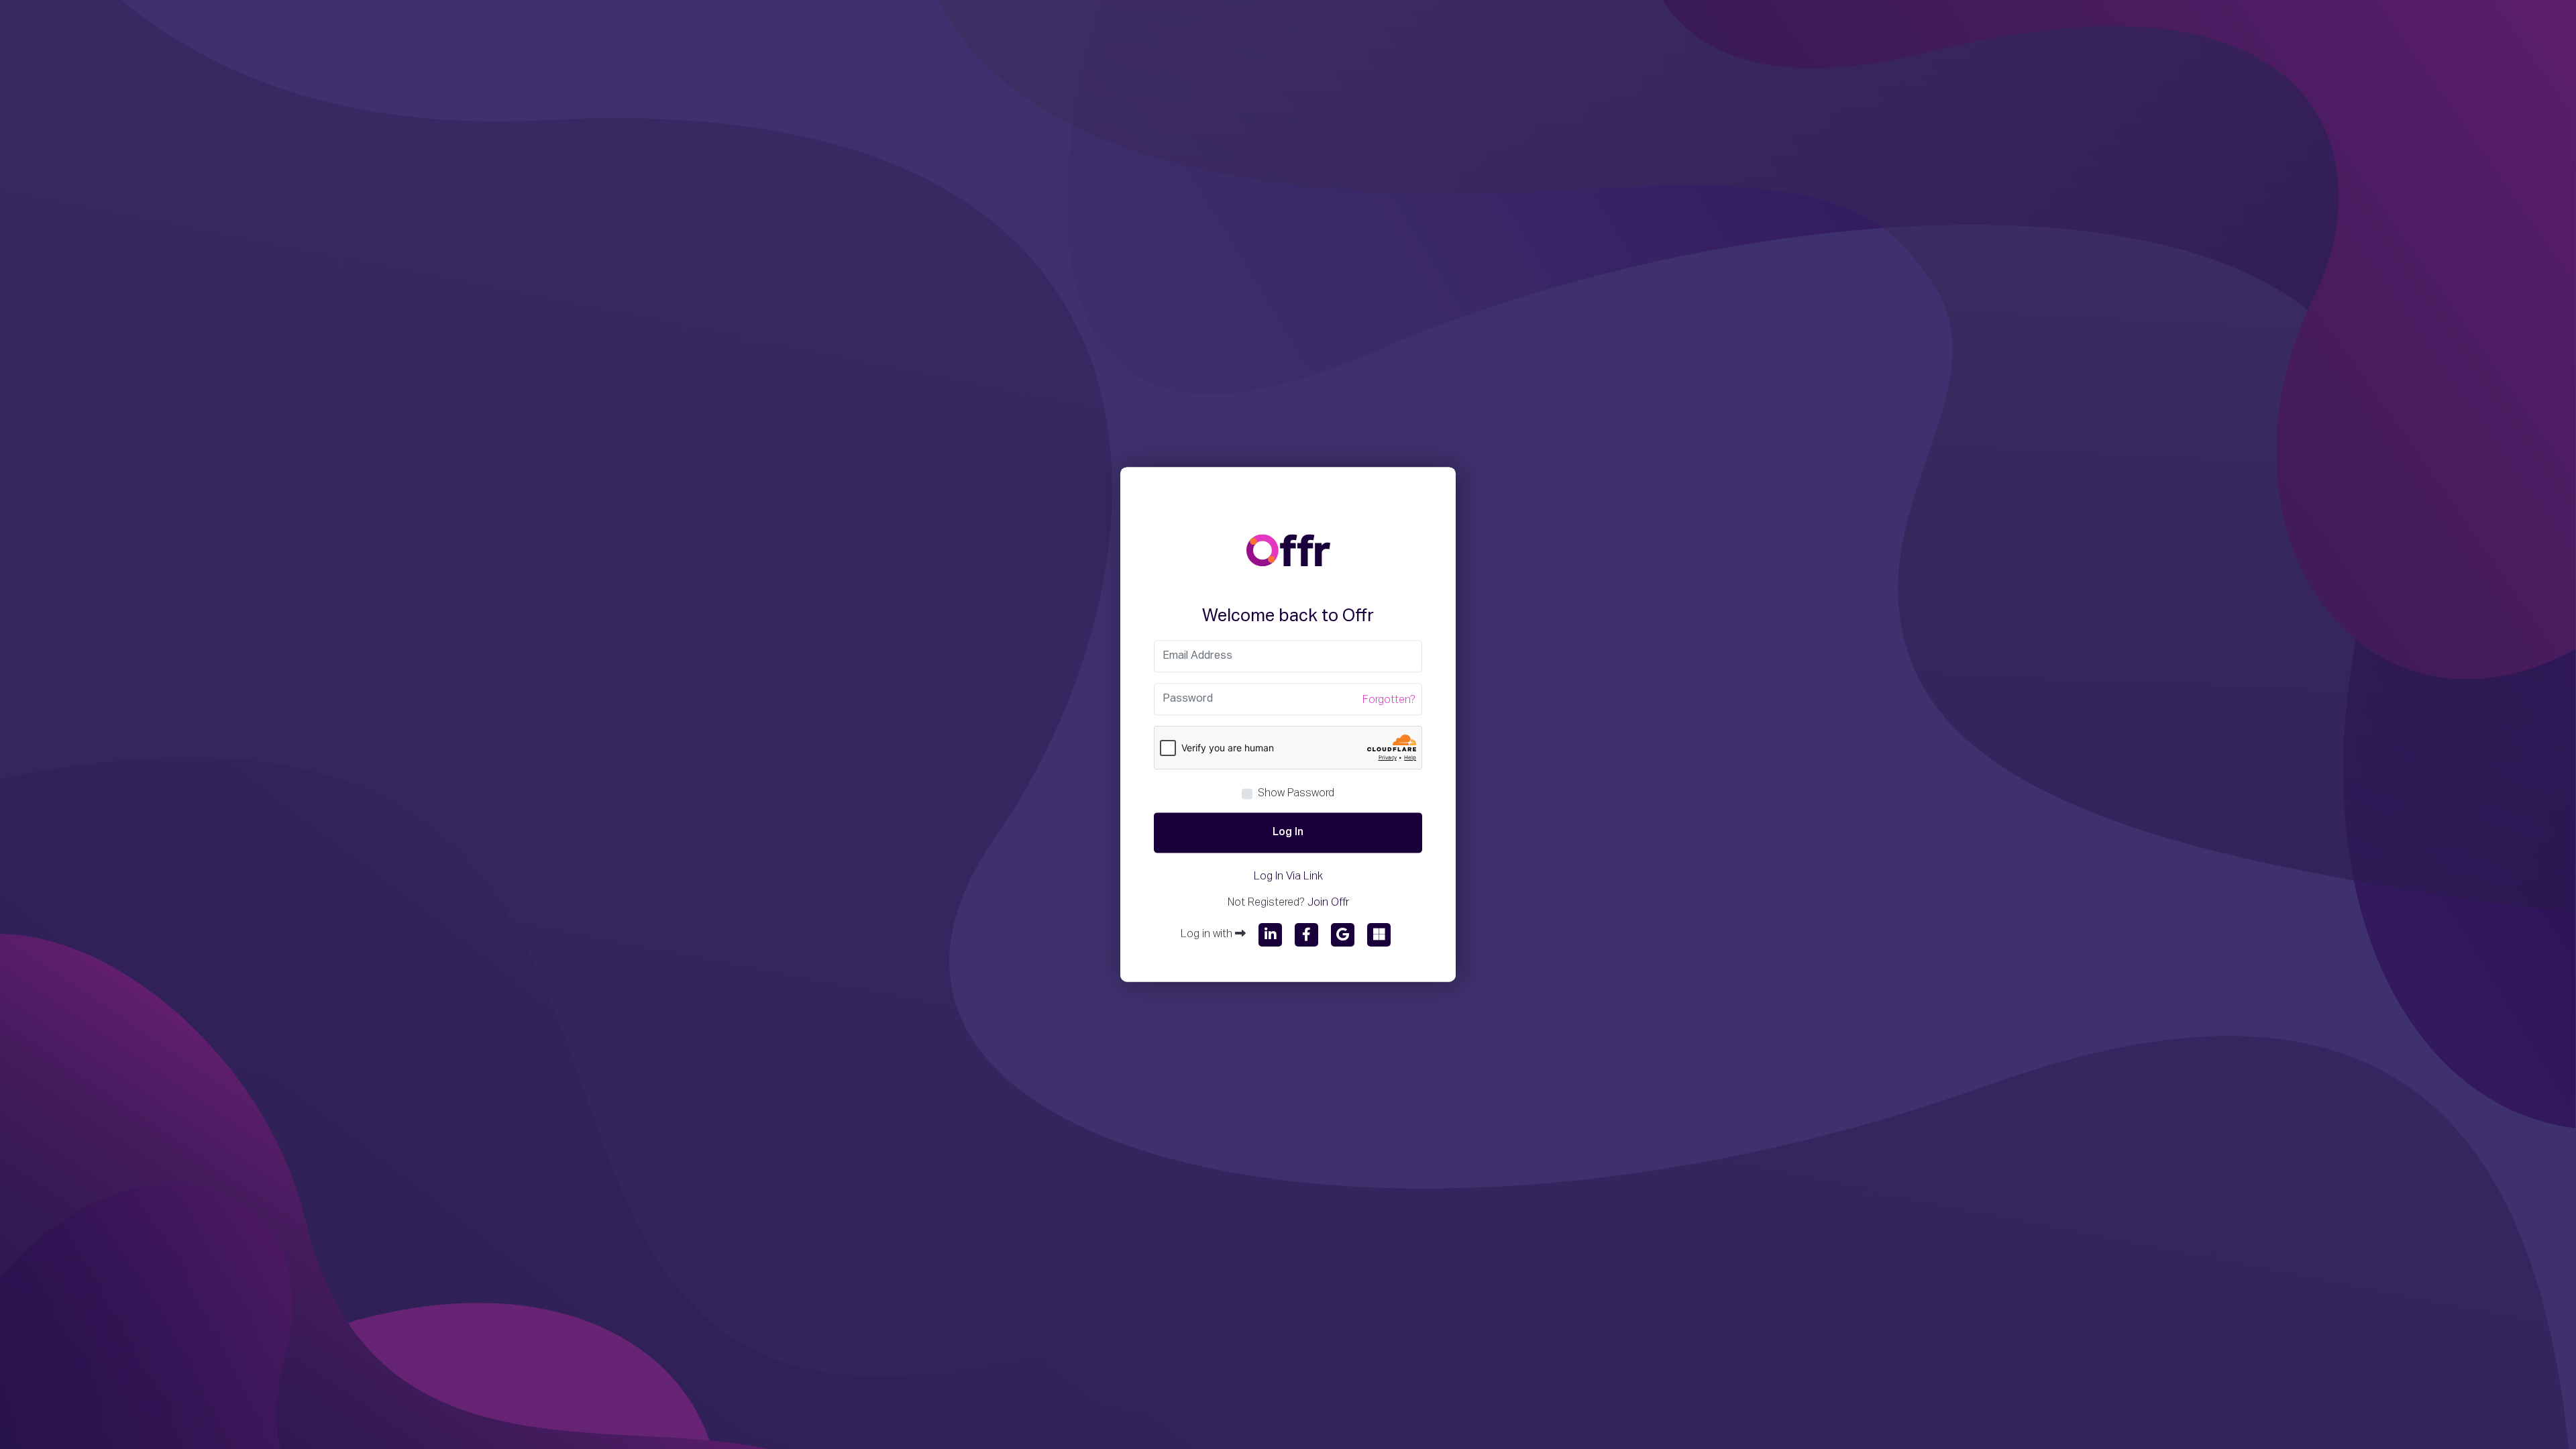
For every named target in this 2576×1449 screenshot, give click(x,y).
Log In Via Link (1288, 877)
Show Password (1296, 794)
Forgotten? (1389, 701)
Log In (1288, 833)
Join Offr (1328, 904)
